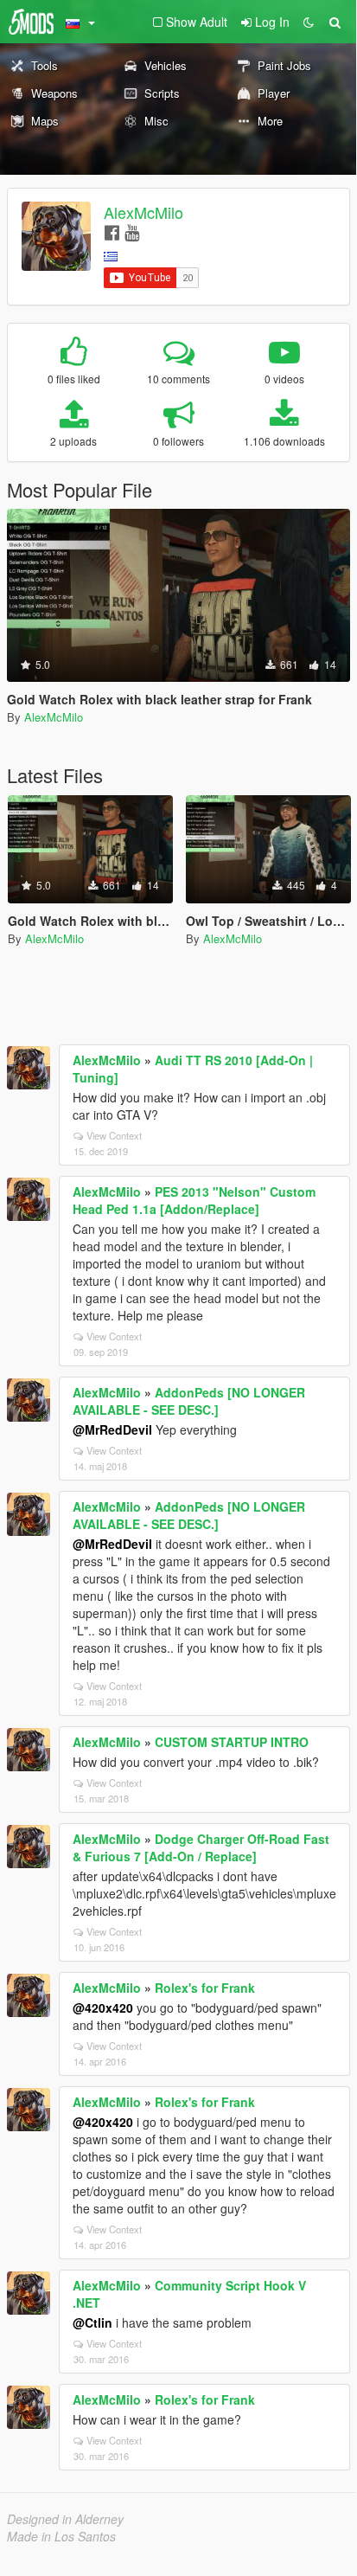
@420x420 (103, 2007)
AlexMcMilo (143, 212)
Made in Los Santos (61, 2536)
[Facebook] (112, 231)
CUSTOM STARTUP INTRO (232, 1742)
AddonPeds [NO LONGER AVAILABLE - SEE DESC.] (189, 1401)
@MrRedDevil (112, 1429)
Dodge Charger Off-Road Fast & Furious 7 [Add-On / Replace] (201, 1847)
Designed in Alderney (65, 2519)
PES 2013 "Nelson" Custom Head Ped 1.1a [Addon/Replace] (194, 1200)
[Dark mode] (309, 22)
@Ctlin (92, 2322)
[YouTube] (132, 231)
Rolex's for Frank (205, 1988)
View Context (114, 1135)
